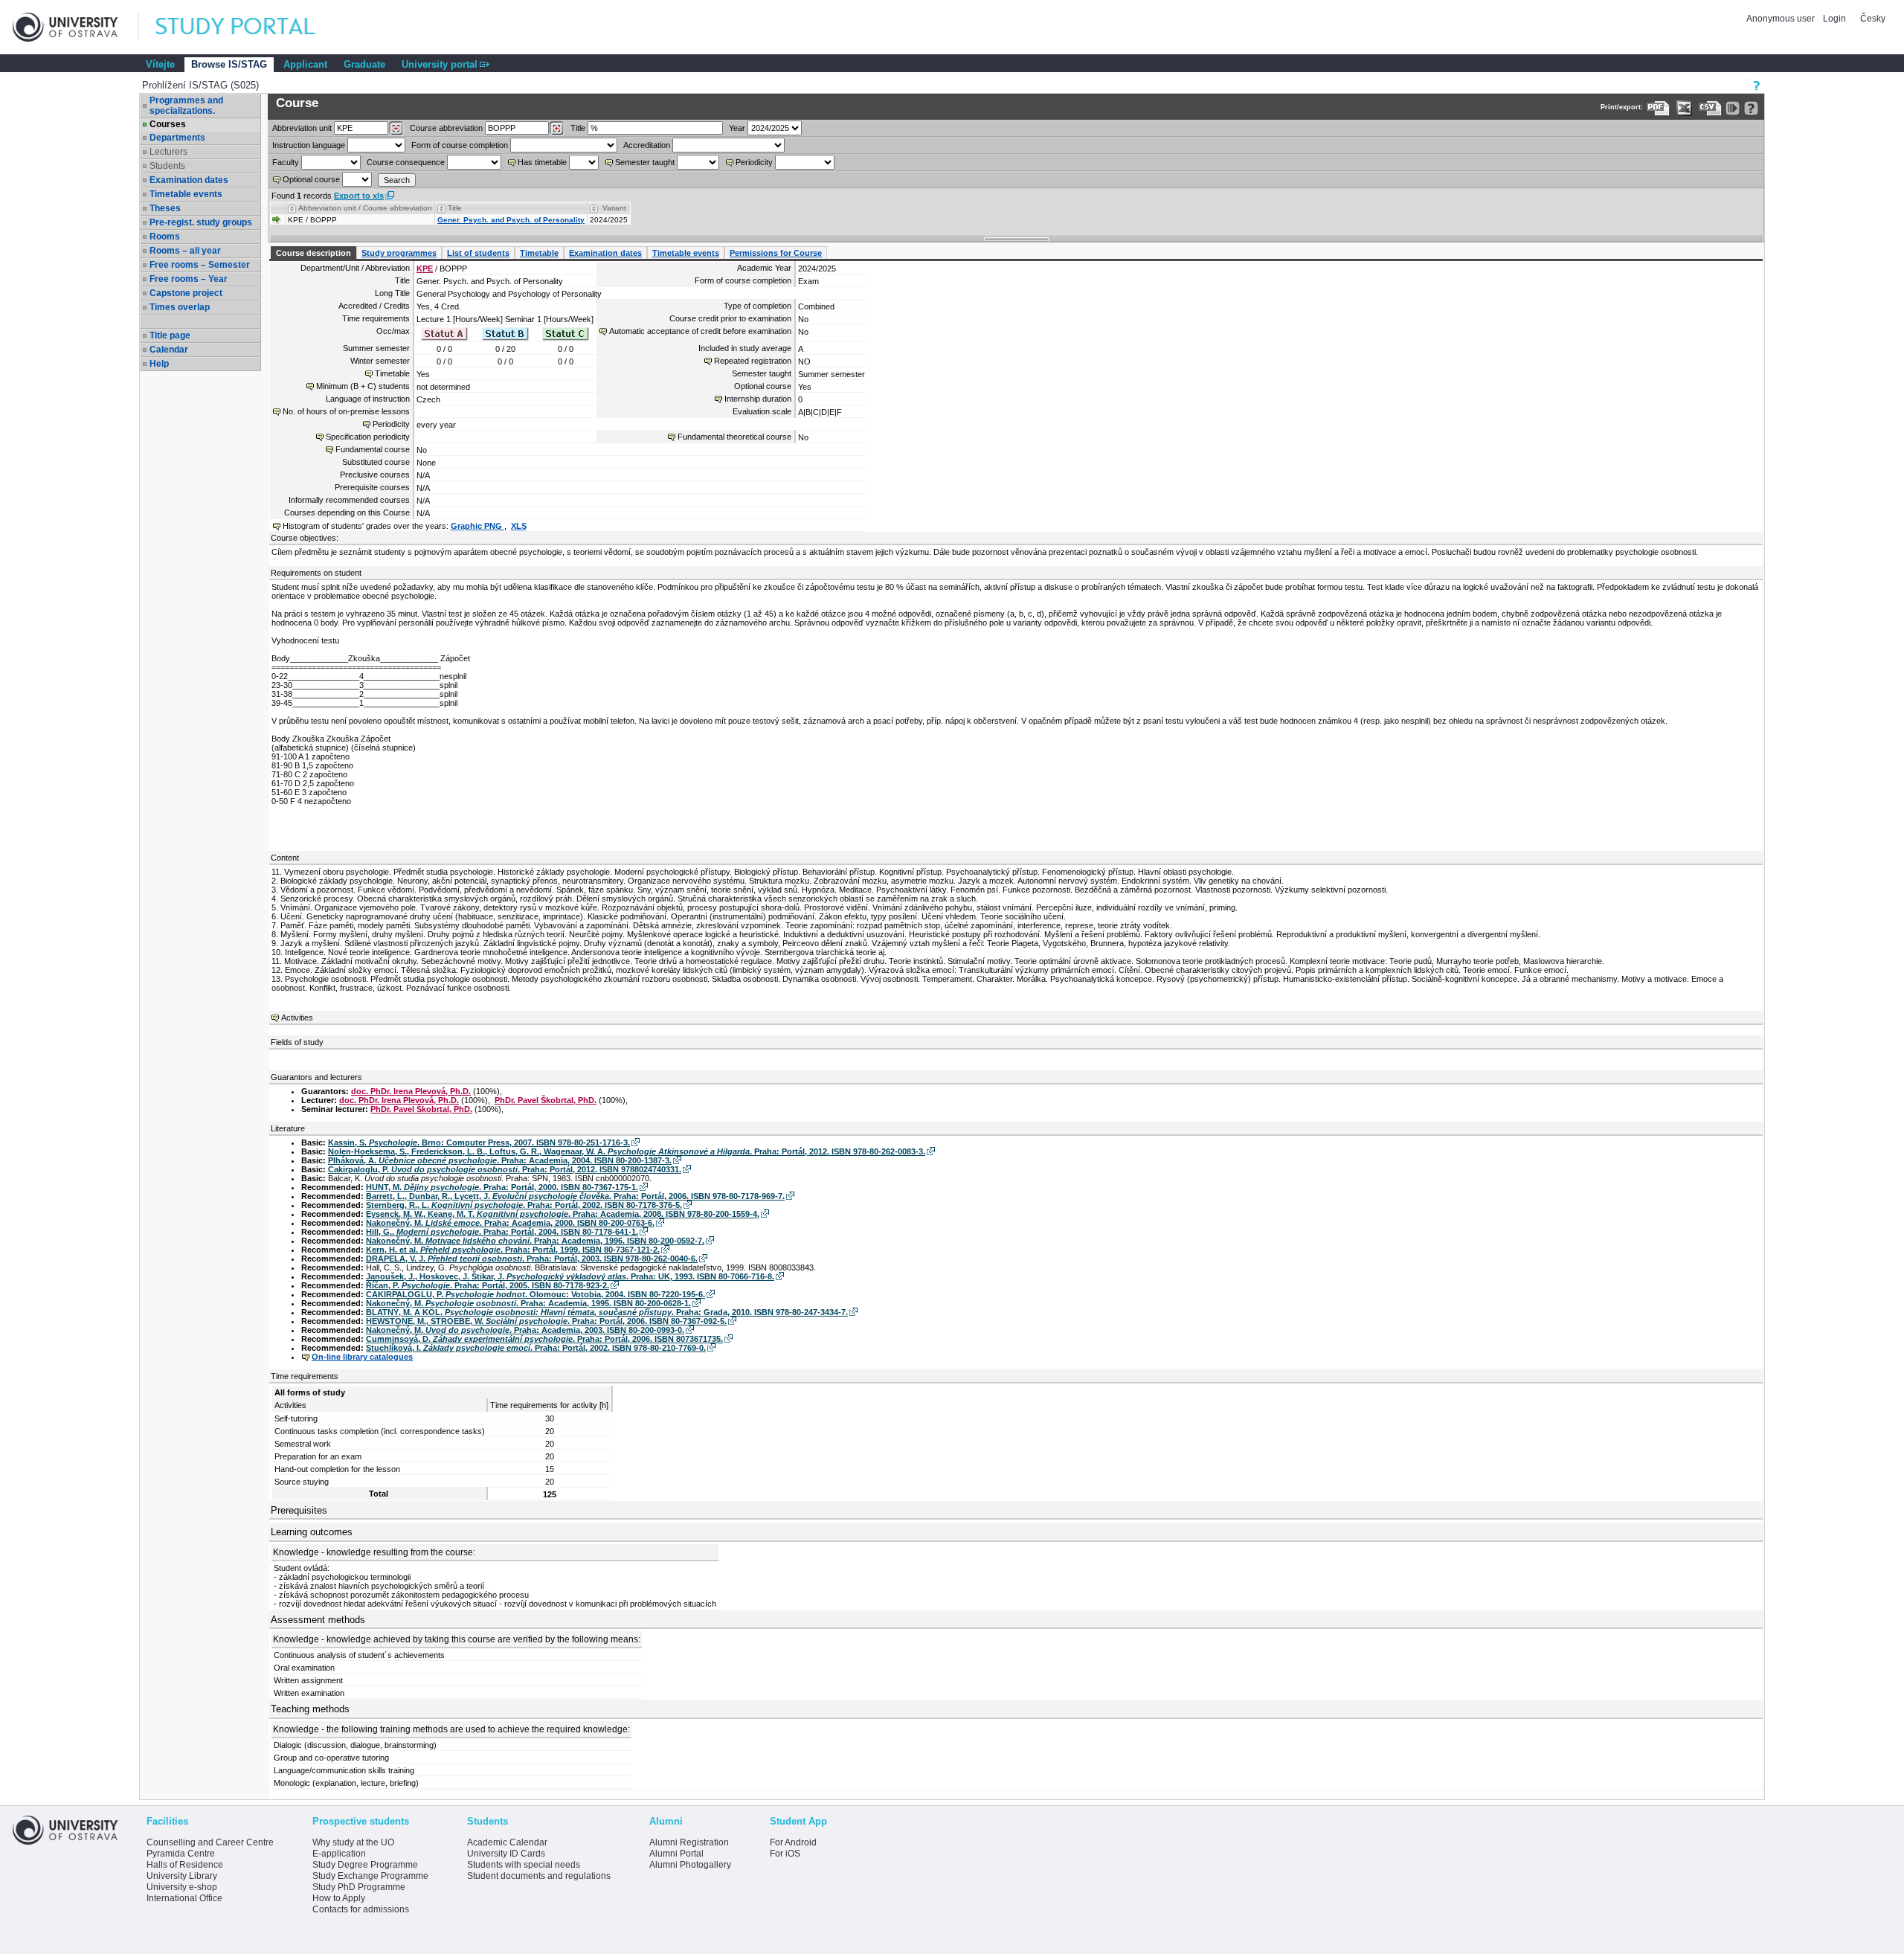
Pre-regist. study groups (201, 222)
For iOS (785, 1854)
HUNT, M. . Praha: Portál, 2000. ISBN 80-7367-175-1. (502, 1187)
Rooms (165, 237)
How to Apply (339, 1898)
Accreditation (647, 145)
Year (737, 128)
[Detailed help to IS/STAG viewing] (1751, 108)
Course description (313, 253)
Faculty (286, 162)
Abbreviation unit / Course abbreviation (365, 208)
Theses (165, 208)
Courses (168, 124)
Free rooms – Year (189, 279)
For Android (793, 1842)
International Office (184, 1898)
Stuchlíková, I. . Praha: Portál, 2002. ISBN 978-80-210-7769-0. (536, 1348)
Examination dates (189, 180)
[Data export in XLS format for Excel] (1684, 108)
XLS (519, 526)
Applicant (305, 64)
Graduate (364, 64)
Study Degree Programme (365, 1865)
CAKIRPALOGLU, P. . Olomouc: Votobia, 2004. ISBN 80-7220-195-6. (535, 1294)
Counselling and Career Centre (210, 1842)
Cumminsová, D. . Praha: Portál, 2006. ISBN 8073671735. (544, 1339)
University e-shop (182, 1887)
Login (1834, 19)
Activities (297, 1018)
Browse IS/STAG (229, 64)
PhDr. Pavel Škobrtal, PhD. (546, 1100)
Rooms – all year (185, 251)
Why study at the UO (353, 1842)
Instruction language (309, 145)
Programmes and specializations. (186, 106)
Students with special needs (524, 1865)
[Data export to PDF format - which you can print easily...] (1658, 108)
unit (302, 128)
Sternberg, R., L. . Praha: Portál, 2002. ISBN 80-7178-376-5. (524, 1205)
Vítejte (160, 64)
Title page (170, 335)
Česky (1873, 19)
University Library (182, 1876)
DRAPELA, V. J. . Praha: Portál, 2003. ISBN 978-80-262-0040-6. (532, 1259)
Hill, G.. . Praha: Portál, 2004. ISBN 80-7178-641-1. (502, 1232)
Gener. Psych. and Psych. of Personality (511, 220)
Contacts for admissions (361, 1909)
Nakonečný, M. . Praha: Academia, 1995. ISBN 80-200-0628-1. (528, 1303)
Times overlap (180, 307)
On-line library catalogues (362, 1357)
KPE (425, 269)
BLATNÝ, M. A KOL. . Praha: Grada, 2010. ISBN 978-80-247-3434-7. (607, 1312)
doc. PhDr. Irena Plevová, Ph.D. (411, 1091)
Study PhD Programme (359, 1887)
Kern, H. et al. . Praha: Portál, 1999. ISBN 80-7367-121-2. (513, 1250)
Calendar (169, 350)
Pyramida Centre (181, 1854)
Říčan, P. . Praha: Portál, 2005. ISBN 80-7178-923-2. (488, 1285)
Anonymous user (1782, 19)
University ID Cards (506, 1854)
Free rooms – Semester (200, 265)
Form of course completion (460, 145)
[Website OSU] (76, 27)
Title (578, 128)
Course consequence (406, 162)
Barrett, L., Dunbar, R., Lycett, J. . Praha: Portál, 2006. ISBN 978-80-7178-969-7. (575, 1196)
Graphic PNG (477, 526)
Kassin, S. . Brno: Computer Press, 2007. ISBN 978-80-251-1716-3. (479, 1142)
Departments (177, 138)
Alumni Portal (676, 1854)
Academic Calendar (507, 1842)
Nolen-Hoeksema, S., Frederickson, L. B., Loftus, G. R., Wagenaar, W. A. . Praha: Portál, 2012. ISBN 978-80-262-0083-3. (627, 1151)
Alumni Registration (689, 1842)
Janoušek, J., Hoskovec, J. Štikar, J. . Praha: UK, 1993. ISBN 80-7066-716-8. (570, 1276)
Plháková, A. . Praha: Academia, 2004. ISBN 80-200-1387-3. (500, 1160)
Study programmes (399, 253)
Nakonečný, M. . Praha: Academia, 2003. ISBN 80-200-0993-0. (525, 1330)
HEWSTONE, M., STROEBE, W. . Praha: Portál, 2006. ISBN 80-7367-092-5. (546, 1321)
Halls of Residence (185, 1865)
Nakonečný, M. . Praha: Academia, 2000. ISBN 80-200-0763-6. (510, 1223)
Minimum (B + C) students (363, 386)
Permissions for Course (776, 253)
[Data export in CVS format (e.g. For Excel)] (1710, 108)
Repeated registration (753, 361)
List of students (478, 253)
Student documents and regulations (539, 1876)
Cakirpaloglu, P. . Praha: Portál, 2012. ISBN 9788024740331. (505, 1169)
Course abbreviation (446, 128)
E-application (339, 1854)
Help (159, 364)
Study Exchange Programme (370, 1876)
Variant (614, 208)
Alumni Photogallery (690, 1865)
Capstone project (186, 293)
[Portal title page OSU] (249, 27)
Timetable (539, 253)
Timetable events (186, 194)
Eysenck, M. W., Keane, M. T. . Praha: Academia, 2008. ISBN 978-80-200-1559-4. (563, 1214)
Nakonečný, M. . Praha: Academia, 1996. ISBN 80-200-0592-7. (535, 1241)
